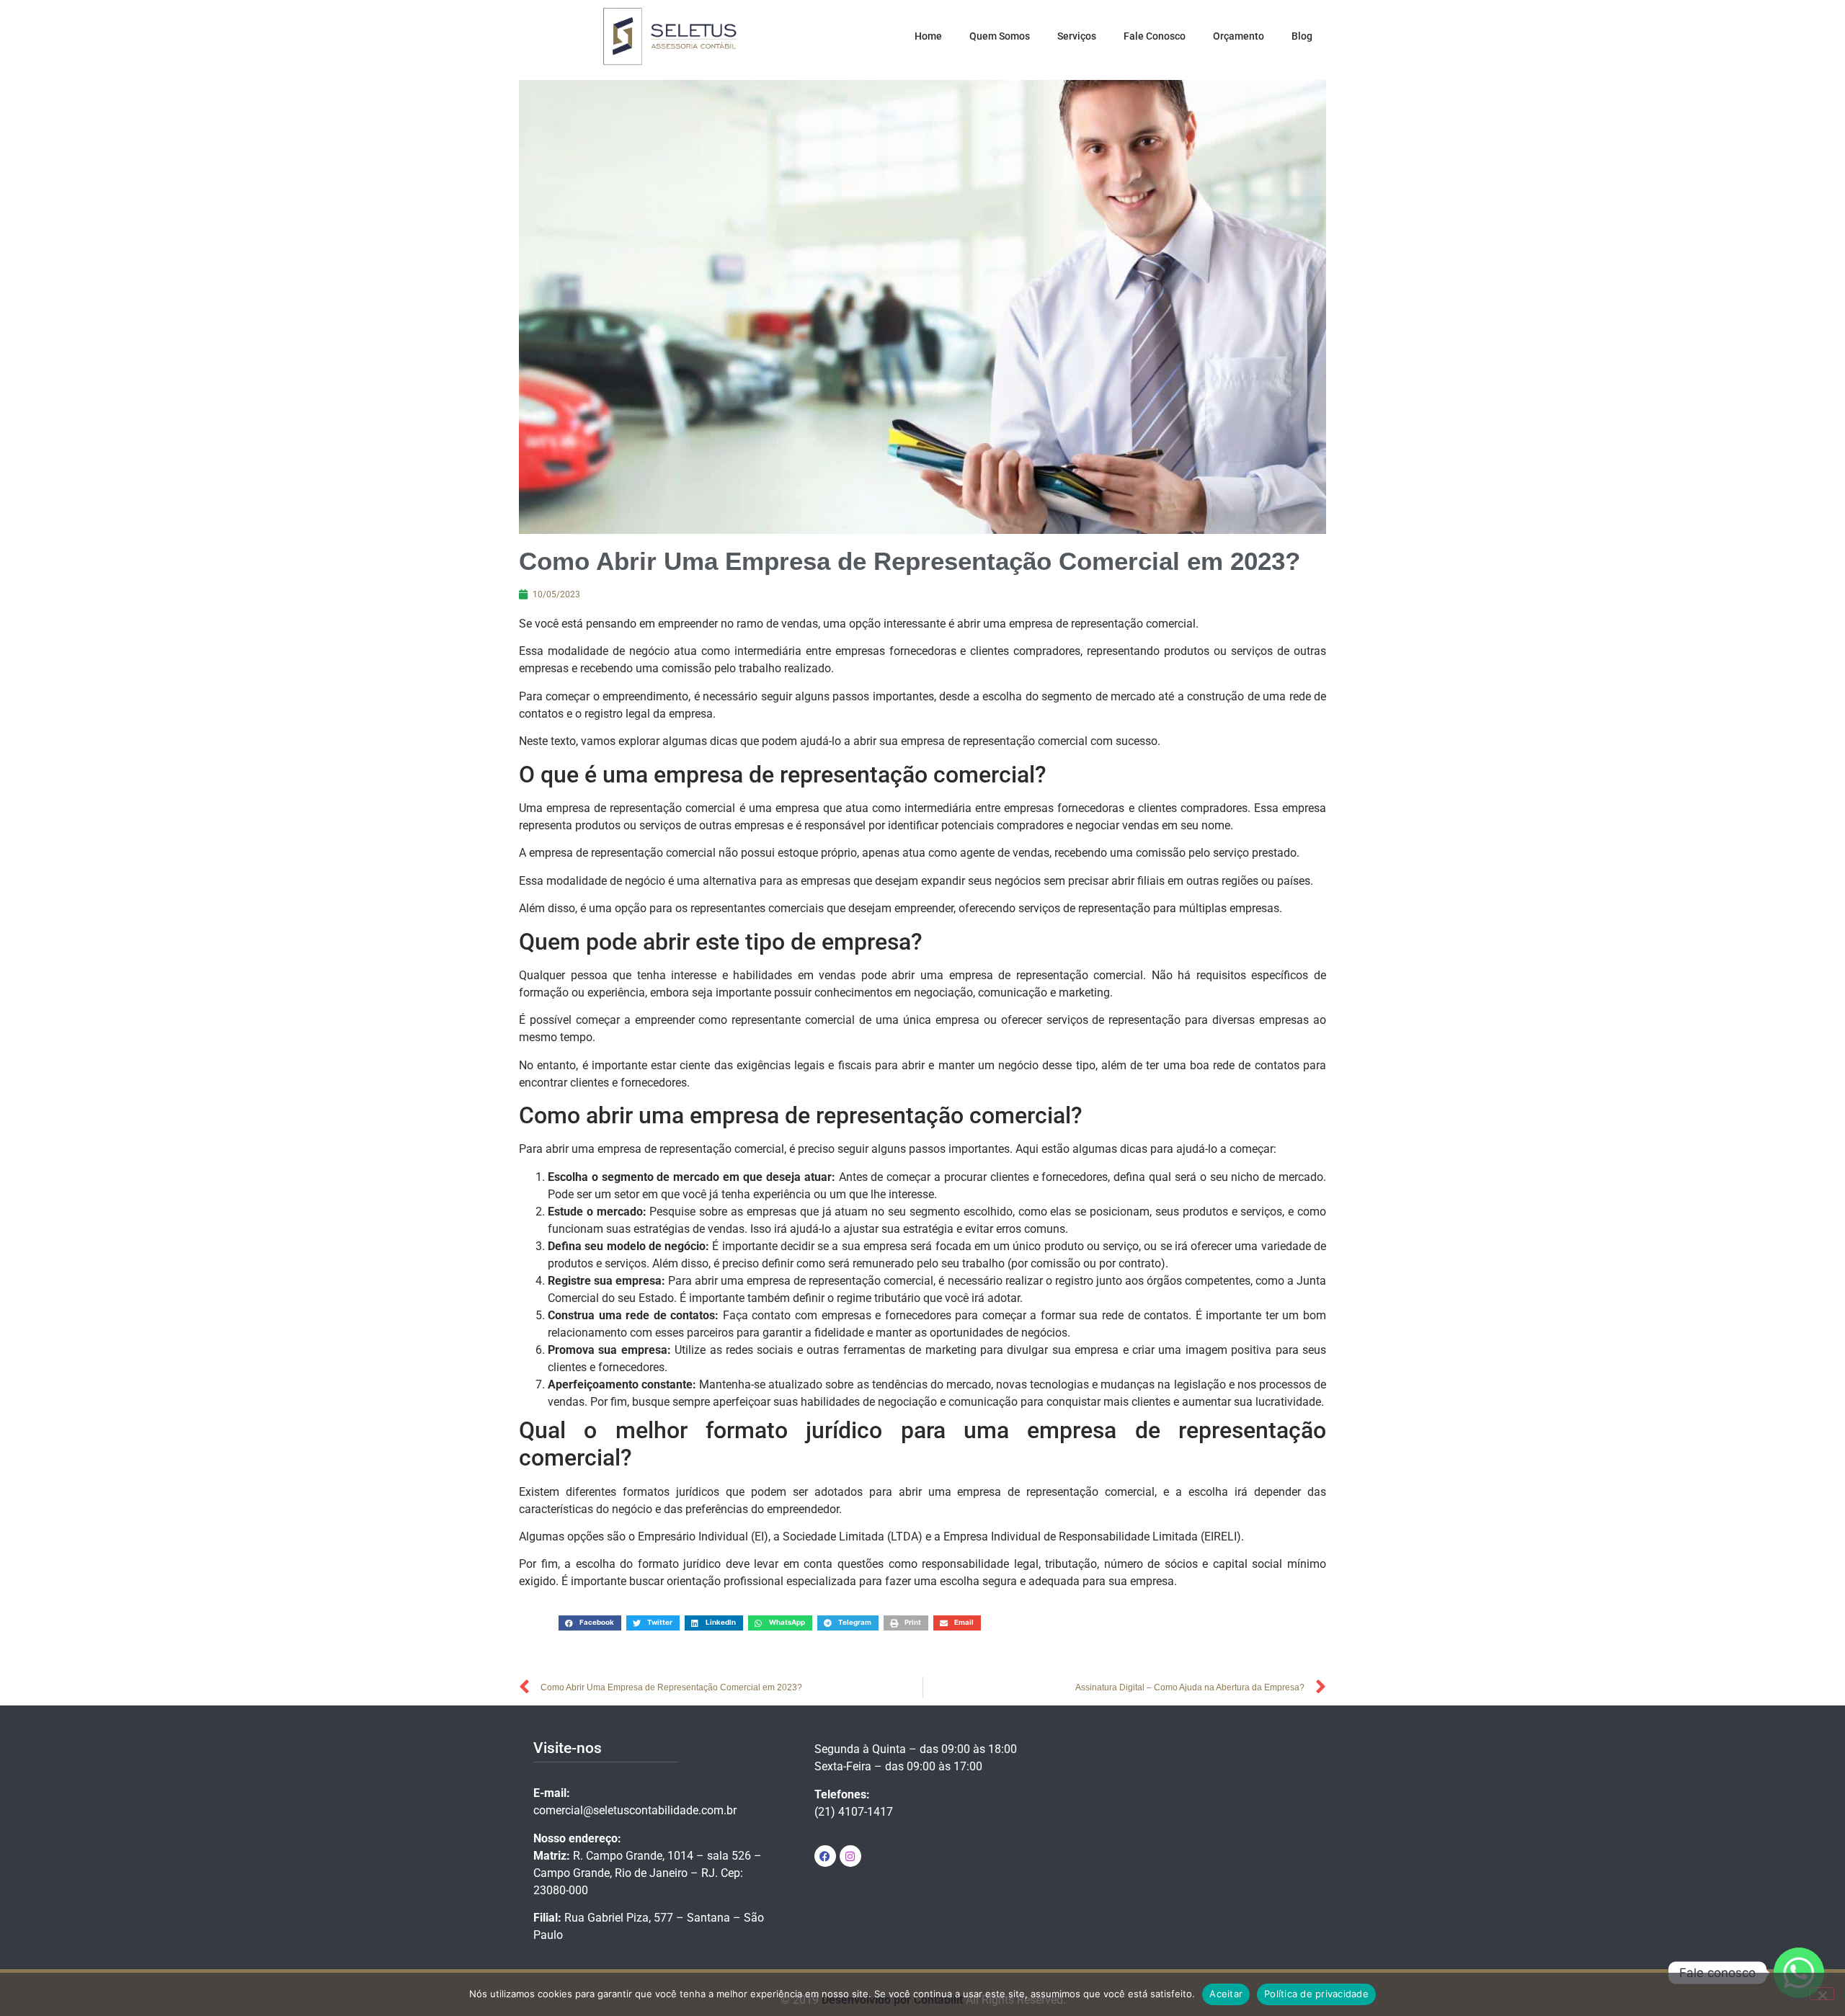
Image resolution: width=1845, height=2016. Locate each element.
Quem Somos (1000, 36)
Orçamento (1239, 36)
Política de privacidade (1316, 1994)
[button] (590, 1623)
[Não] (1822, 1994)
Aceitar (1226, 1994)
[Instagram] (850, 1856)
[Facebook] (825, 1856)
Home (928, 36)
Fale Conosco (1155, 36)
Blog (1302, 36)
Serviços (1077, 36)
